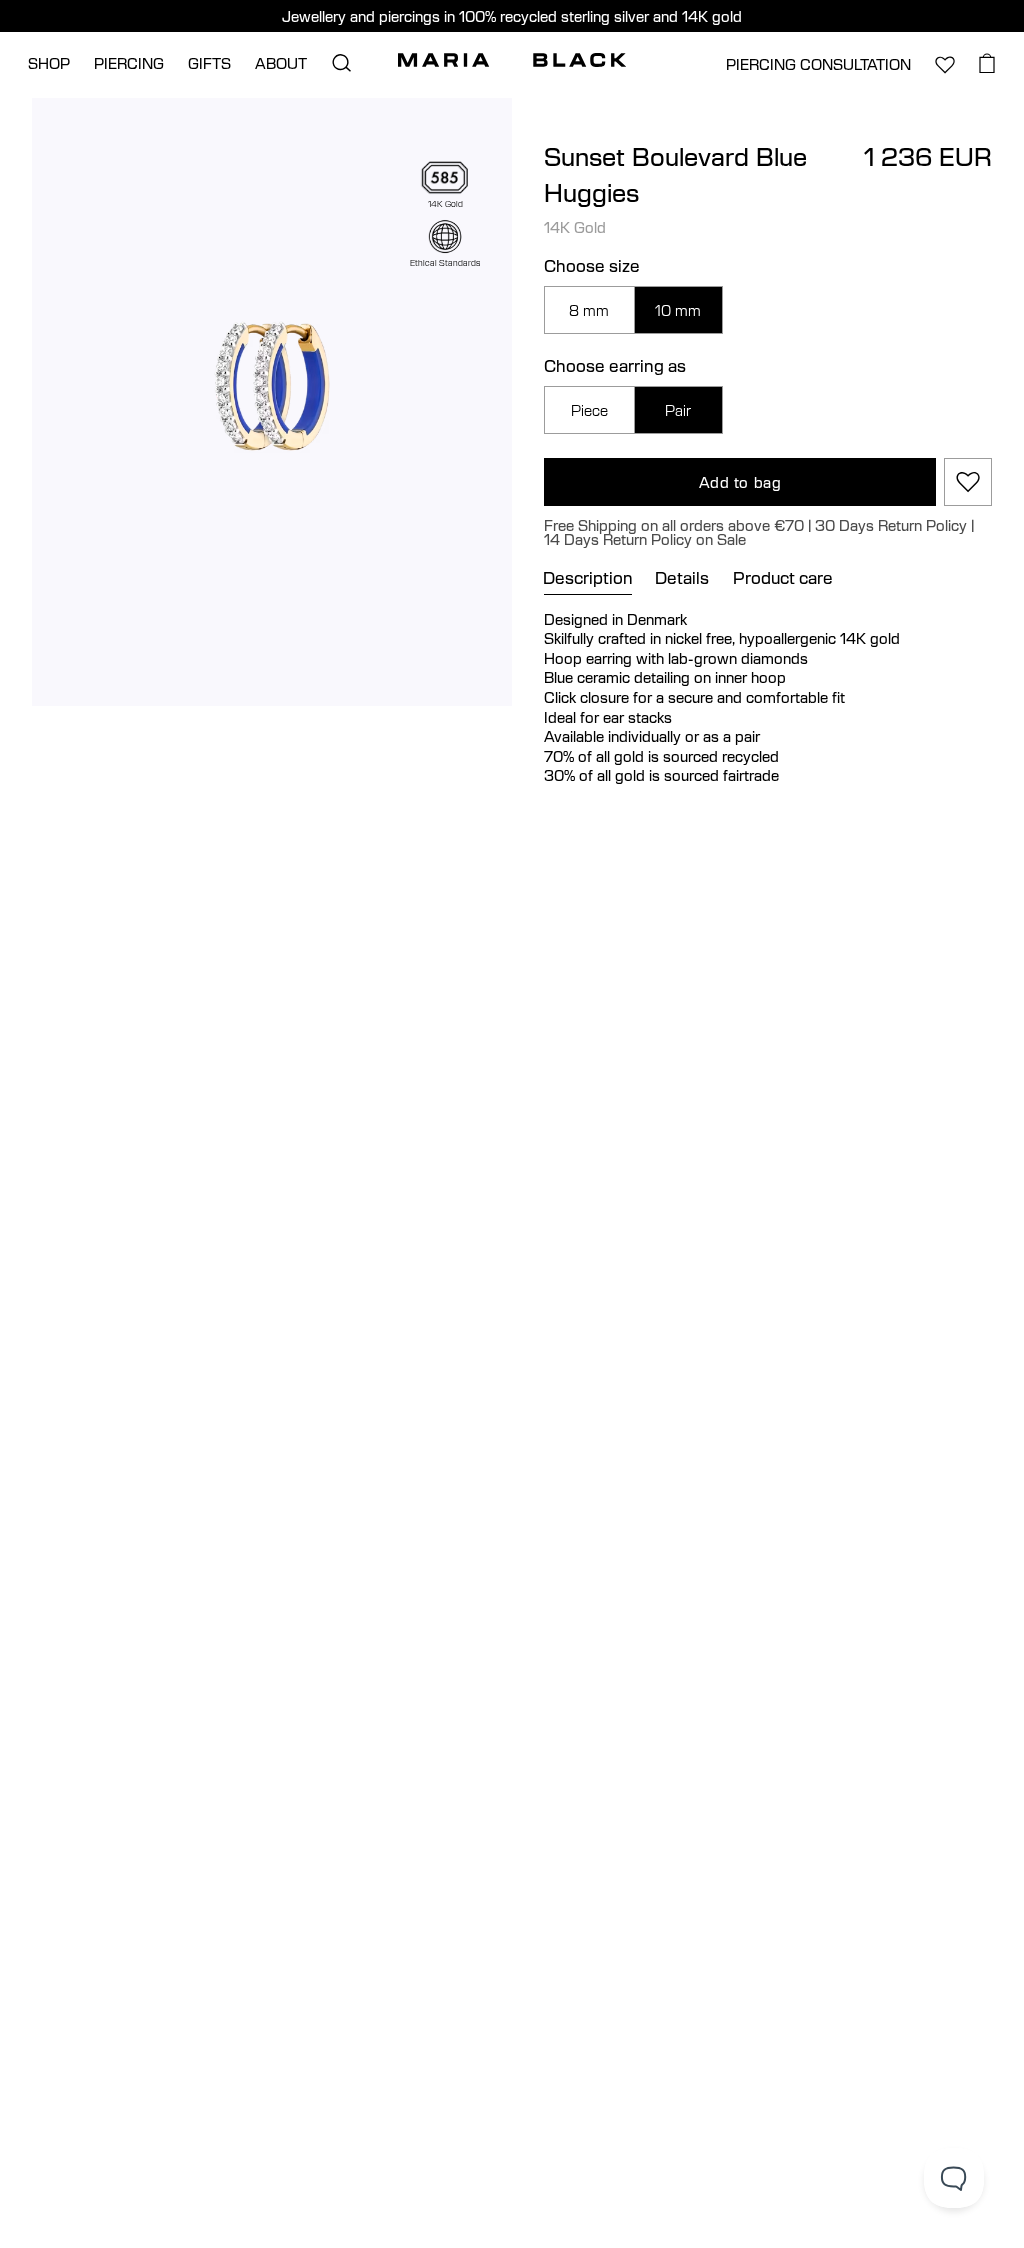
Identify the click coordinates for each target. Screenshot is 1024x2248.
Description (588, 578)
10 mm (678, 310)
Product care (783, 578)
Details (682, 578)
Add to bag (740, 482)
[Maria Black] (512, 60)
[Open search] (341, 63)
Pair (678, 410)
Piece (589, 410)
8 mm (589, 310)
